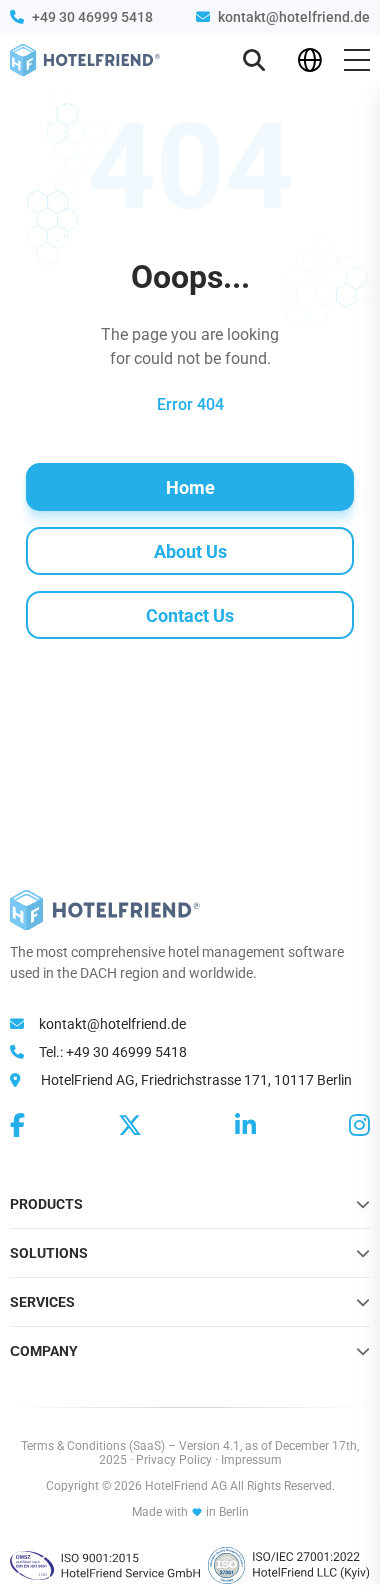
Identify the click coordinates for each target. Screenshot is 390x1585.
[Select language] (310, 60)
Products (46, 1204)
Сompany (44, 1351)
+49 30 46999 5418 (92, 17)
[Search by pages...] (254, 60)
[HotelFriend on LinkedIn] (245, 1126)
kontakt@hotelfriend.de (294, 17)
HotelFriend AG (187, 1486)
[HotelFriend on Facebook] (17, 1126)
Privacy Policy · (178, 1460)
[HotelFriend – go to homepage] (85, 60)
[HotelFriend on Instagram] (359, 1126)
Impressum (251, 1460)
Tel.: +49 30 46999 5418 (111, 1052)
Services (42, 1302)
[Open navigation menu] (357, 60)
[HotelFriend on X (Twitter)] (130, 1126)
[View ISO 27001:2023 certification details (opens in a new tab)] (289, 1565)
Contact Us (190, 615)
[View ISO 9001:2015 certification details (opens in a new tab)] (105, 1565)
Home (190, 487)
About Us (190, 551)
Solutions (49, 1253)
